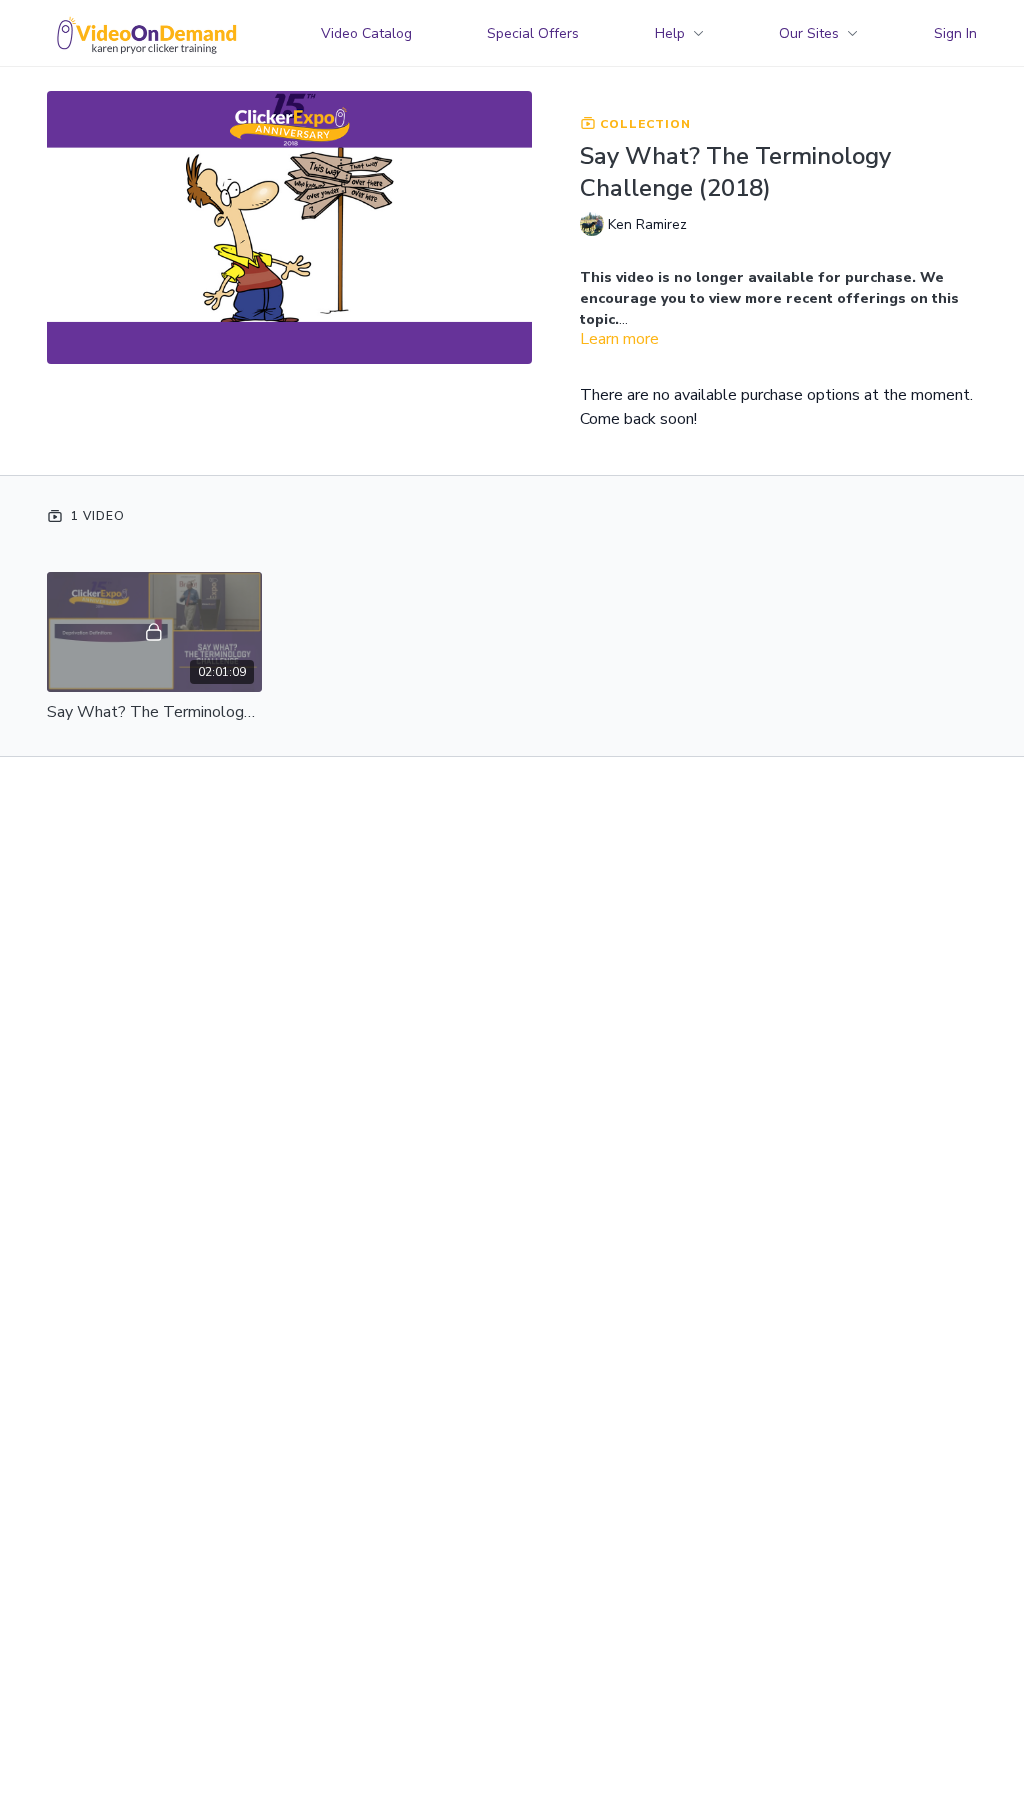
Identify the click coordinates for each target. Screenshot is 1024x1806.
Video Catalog (366, 33)
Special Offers (533, 33)
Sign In (955, 33)
